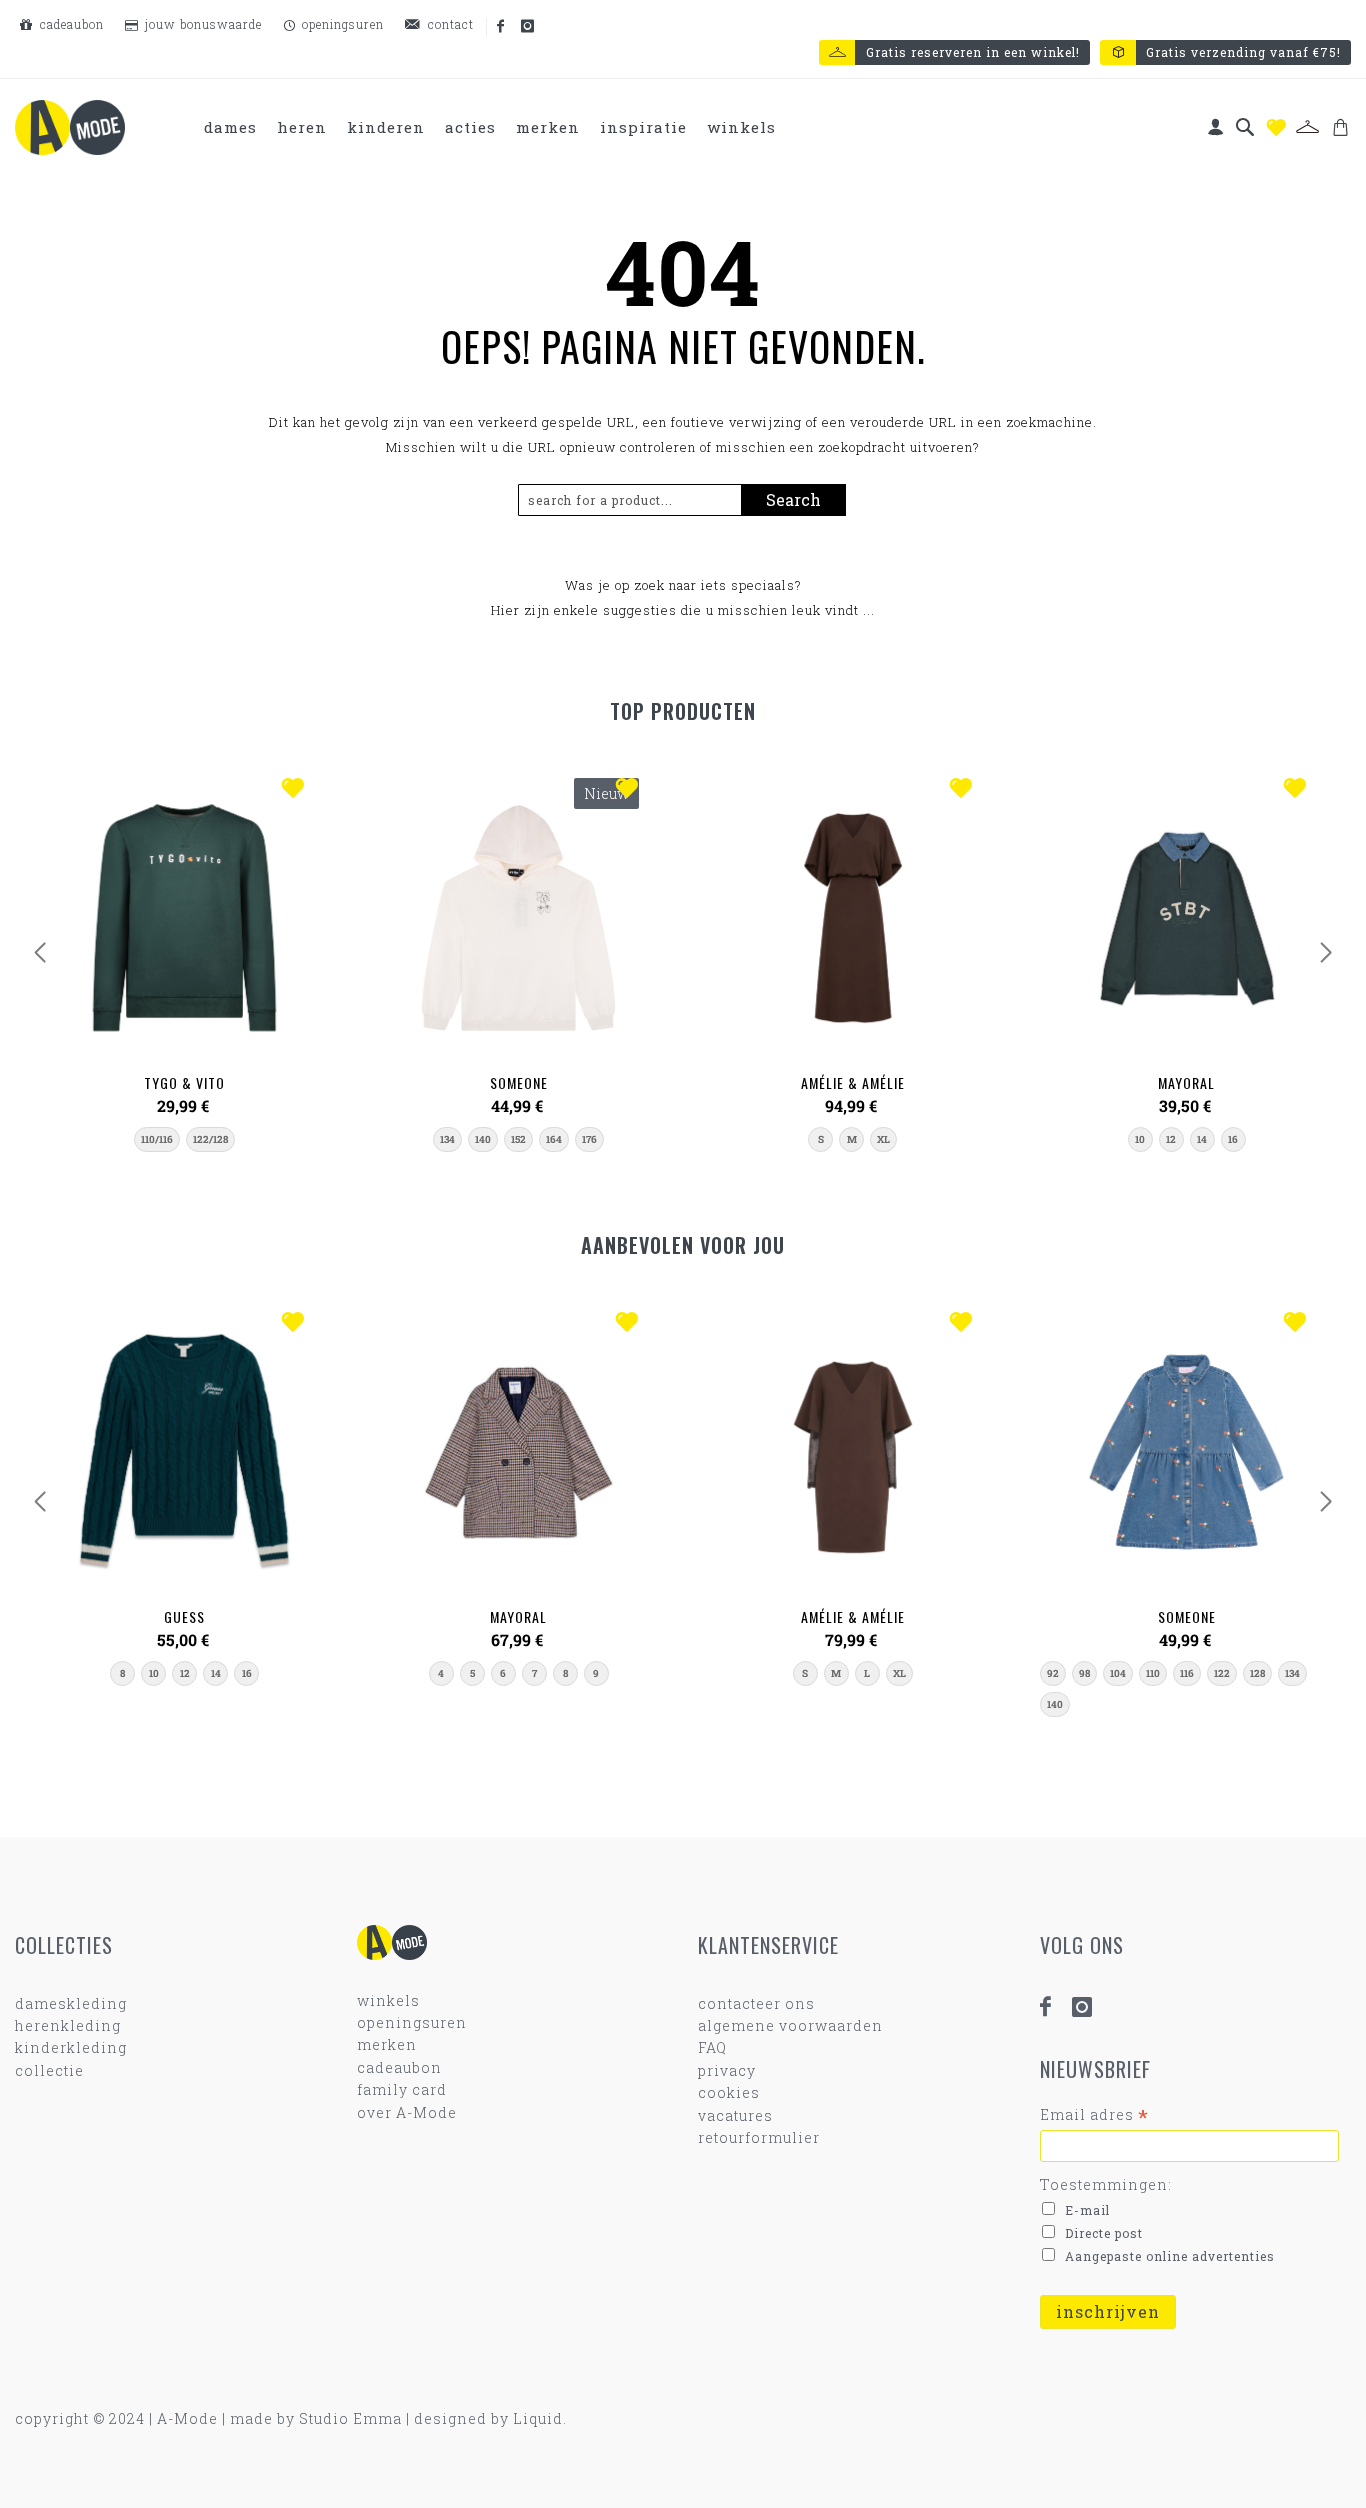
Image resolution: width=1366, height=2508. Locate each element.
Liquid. (540, 2418)
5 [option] (472, 1673)
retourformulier (759, 2137)
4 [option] (441, 1673)
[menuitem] (230, 127)
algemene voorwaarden (790, 2025)
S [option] (821, 1139)
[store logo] (70, 127)
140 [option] (483, 1139)
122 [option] (1222, 1673)
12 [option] (1171, 1139)
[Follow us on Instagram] (529, 27)
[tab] (491, 127)
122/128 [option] (210, 1139)
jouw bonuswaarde (201, 24)
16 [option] (1233, 1139)
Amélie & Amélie (853, 1082)
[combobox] (638, 500)
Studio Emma (350, 2418)
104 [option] (1118, 1673)
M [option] (852, 1139)
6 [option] (503, 1673)
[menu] (491, 127)
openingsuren (341, 24)
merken (387, 2044)
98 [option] (1084, 1673)
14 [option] (1202, 1139)
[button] (297, 790)
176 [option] (589, 1139)
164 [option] (554, 1139)
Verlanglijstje (1276, 127)
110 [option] (1153, 1673)
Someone (519, 1082)
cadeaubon (70, 24)
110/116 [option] (157, 1139)
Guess (184, 1616)
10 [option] (1140, 1139)
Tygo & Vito (184, 1082)
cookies (729, 2092)
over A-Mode (407, 2112)
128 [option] (1257, 1673)
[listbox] (184, 1139)
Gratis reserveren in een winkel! (973, 52)
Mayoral (1186, 1082)
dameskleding (71, 2003)
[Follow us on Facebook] (502, 27)
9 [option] (596, 1673)
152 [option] (518, 1139)
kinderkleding (71, 2047)
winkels (388, 2000)
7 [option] (534, 1673)
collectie (49, 2070)
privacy (727, 2070)
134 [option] (447, 1139)
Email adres (1094, 2115)
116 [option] (1187, 1673)
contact (449, 24)
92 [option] (1053, 1673)
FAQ (712, 2047)
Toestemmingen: (1106, 2184)
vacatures (735, 2115)
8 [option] (122, 1673)
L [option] (867, 1673)
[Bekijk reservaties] (1307, 127)
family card (402, 2089)
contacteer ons (756, 2003)
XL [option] (883, 1139)
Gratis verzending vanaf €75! (1243, 52)
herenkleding (68, 2025)
